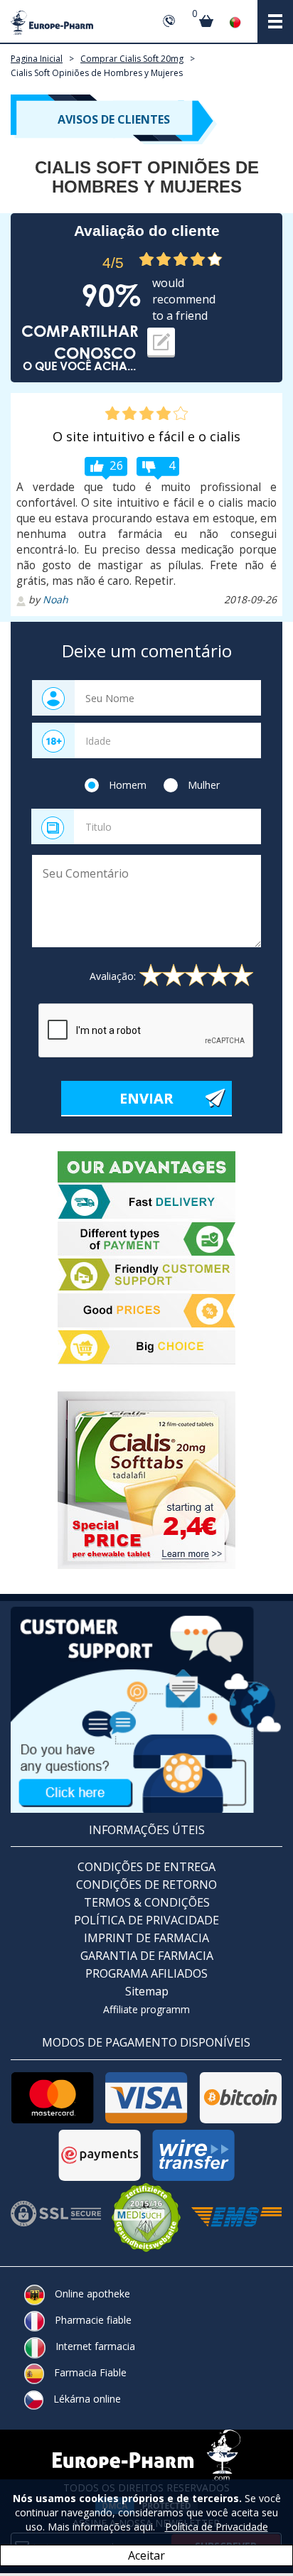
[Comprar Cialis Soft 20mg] (146, 1480)
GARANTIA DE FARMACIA (147, 1956)
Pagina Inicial (37, 59)
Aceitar (146, 2555)
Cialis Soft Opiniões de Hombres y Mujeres (97, 73)
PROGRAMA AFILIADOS (146, 1973)
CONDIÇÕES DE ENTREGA (146, 1867)
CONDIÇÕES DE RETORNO (146, 1885)
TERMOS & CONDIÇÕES (147, 1902)
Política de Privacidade (217, 2527)
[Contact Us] (146, 1709)
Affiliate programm (146, 2009)
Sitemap (147, 1991)
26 (117, 465)
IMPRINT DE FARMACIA (146, 1938)
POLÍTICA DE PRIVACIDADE (146, 1920)
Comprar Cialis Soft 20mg (132, 59)
